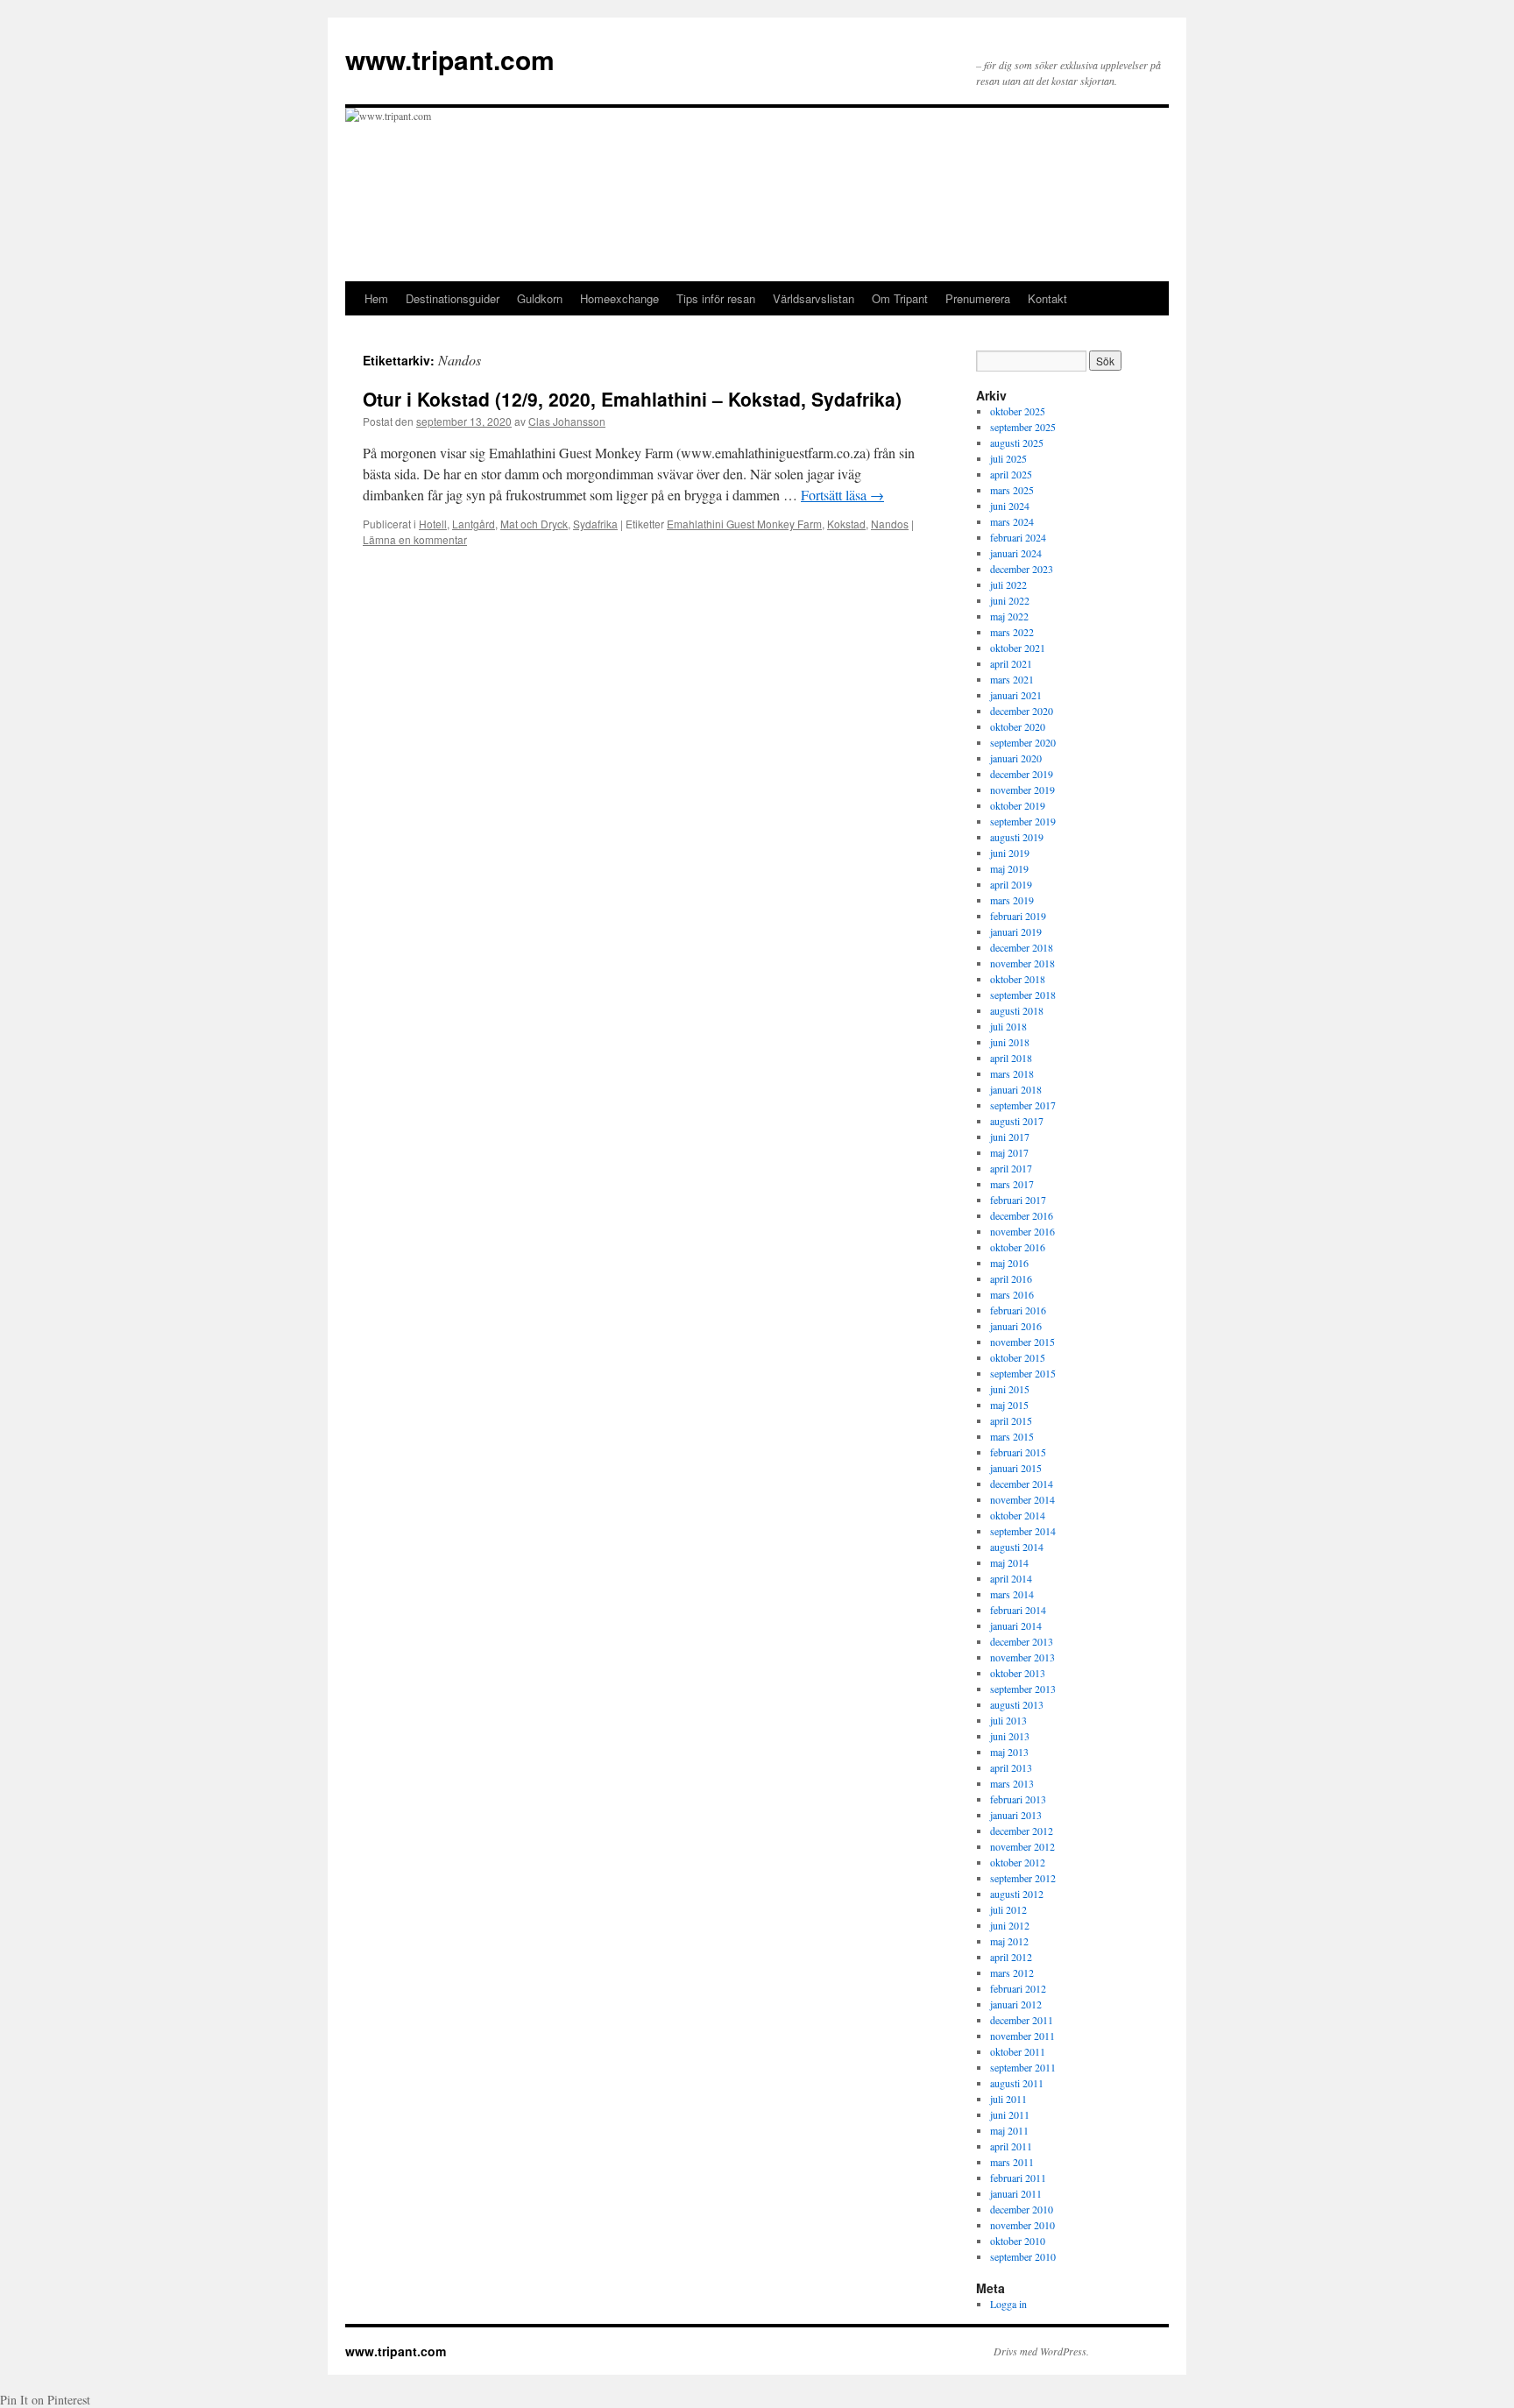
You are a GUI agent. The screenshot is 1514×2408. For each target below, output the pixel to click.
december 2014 (1022, 1484)
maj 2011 (1009, 2130)
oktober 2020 (1018, 726)
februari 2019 (1018, 916)
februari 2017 (1018, 1200)
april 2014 (1011, 1578)
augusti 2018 (1017, 1010)
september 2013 (1023, 1689)
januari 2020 (1016, 758)
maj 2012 (1009, 1941)
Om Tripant (900, 298)
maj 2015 (1009, 1405)
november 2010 (1022, 2225)
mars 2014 (1012, 1594)
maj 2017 (1009, 1152)
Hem (376, 298)
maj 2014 (1009, 1562)
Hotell (433, 524)
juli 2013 (1008, 1720)
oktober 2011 (1018, 2051)
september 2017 (1023, 1105)
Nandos (890, 524)
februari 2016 (1018, 1310)
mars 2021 (1012, 679)
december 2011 (1022, 2020)
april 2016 (1011, 1278)
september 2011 (1023, 2067)
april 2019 (1011, 884)
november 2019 (1022, 790)
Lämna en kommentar (415, 539)
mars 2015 (1012, 1436)
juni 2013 (1010, 1736)
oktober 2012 (1018, 1862)
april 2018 (1011, 1058)
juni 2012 (1010, 1925)
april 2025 (1011, 474)
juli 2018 (1008, 1026)
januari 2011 (1016, 2193)
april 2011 (1011, 2146)
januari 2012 (1016, 2004)
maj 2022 (1009, 616)
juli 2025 (1008, 458)
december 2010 (1022, 2209)
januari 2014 (1016, 1625)
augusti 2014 (1017, 1547)
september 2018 (1023, 995)
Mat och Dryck (534, 524)
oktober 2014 (1018, 1515)
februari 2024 (1018, 537)
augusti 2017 (1017, 1121)
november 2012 (1022, 1846)
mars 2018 (1012, 1073)
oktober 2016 (1018, 1247)
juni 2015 (1010, 1389)
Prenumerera (978, 298)
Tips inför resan (716, 298)
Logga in (1008, 2304)
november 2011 (1022, 2036)
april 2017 (1011, 1168)
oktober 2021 (1018, 648)
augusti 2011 (1017, 2083)
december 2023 (1022, 569)
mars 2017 (1012, 1184)
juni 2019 (1010, 853)
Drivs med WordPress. (1041, 2351)
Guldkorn (540, 298)
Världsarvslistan (814, 298)
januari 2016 (1016, 1326)
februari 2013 (1018, 1799)
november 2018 (1022, 963)
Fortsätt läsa (842, 495)
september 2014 (1023, 1531)
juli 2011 (1008, 2099)
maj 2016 (1009, 1263)
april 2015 (1011, 1420)
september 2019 (1023, 821)
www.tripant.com (450, 59)
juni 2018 (1010, 1042)
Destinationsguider (453, 298)
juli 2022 (1008, 584)
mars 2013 (1012, 1783)
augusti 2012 (1017, 1894)
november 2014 (1022, 1499)
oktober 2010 (1018, 2241)
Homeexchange (619, 298)
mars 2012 (1012, 1972)
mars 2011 (1012, 2162)
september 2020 (1023, 742)
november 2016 (1022, 1231)
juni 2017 (1010, 1137)
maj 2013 (1009, 1752)
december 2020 (1022, 711)
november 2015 (1022, 1342)
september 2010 (1023, 2256)
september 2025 (1023, 427)
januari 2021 (1016, 695)
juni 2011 (1010, 2114)
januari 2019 (1016, 931)
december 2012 (1022, 1831)
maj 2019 (1009, 868)
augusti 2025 (1017, 443)
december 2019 (1022, 774)
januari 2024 (1016, 553)
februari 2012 (1018, 1988)
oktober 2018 (1018, 979)
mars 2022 (1012, 632)
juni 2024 (1010, 506)
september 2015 (1023, 1373)
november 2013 (1022, 1657)
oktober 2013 (1018, 1673)
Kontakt (1047, 298)
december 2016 (1022, 1215)
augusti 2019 (1017, 837)
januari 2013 (1016, 1815)
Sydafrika (595, 524)
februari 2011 (1018, 2178)
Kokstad (846, 524)
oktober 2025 (1018, 411)
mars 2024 (1012, 521)
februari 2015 (1018, 1452)
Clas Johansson (567, 421)
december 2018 (1022, 947)
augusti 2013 (1017, 1704)
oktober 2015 (1018, 1357)
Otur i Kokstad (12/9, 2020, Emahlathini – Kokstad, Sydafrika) (632, 399)
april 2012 (1011, 1957)
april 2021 (1011, 663)
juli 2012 (1008, 1909)
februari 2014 (1018, 1610)
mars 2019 (1012, 900)
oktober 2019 (1018, 805)
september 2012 (1023, 1878)
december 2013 (1022, 1641)
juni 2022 (1010, 600)
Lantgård (474, 524)
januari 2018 (1016, 1089)
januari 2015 (1016, 1468)
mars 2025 (1012, 490)
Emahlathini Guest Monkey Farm (744, 524)
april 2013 (1011, 1767)
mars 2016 (1012, 1294)
